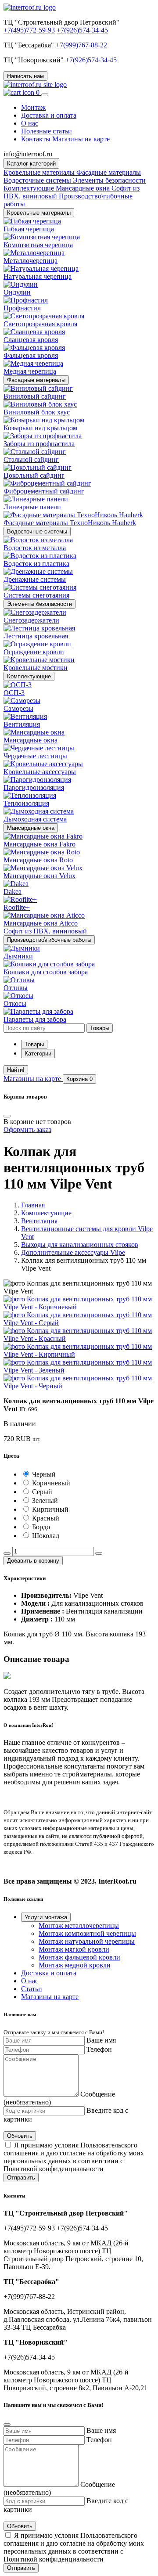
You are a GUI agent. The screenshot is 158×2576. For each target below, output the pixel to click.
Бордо (41, 1527)
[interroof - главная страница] (30, 7)
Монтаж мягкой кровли (74, 1949)
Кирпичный (50, 1509)
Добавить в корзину (33, 1561)
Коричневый (51, 1483)
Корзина (79, 1079)
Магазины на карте (50, 1997)
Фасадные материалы (36, 380)
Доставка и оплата (49, 115)
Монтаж (33, 107)
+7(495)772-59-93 (29, 30)
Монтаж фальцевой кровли (79, 1957)
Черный (44, 1474)
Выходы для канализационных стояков (80, 1245)
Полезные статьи (47, 131)
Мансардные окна (31, 828)
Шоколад (46, 1536)
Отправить (21, 2178)
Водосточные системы (37, 531)
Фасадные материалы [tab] (109, 172)
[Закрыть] (7, 2425)
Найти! (16, 1070)
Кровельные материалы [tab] (40, 172)
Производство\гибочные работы (49, 940)
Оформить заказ (27, 1129)
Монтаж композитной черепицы (87, 1933)
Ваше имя (101, 2040)
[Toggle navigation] (45, 95)
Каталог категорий (31, 164)
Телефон (99, 2049)
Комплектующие (29, 676)
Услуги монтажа (46, 1917)
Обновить (20, 2136)
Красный (46, 1518)
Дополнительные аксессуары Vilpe (73, 1252)
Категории (38, 1054)
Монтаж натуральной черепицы (87, 1941)
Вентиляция (39, 1221)
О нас (30, 123)
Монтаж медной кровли (75, 1965)
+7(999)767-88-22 (81, 45)
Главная (33, 1205)
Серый (42, 1492)
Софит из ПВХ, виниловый (45, 931)
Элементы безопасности (39, 604)
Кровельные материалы (39, 213)
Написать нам (25, 76)
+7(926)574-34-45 (82, 30)
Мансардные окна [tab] (84, 188)
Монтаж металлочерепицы (79, 1926)
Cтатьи (32, 1989)
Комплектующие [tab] (30, 188)
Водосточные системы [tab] (38, 180)
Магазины (32, 1079)
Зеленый (45, 1501)
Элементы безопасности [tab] (109, 180)
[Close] (7, 1116)
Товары (34, 1044)
